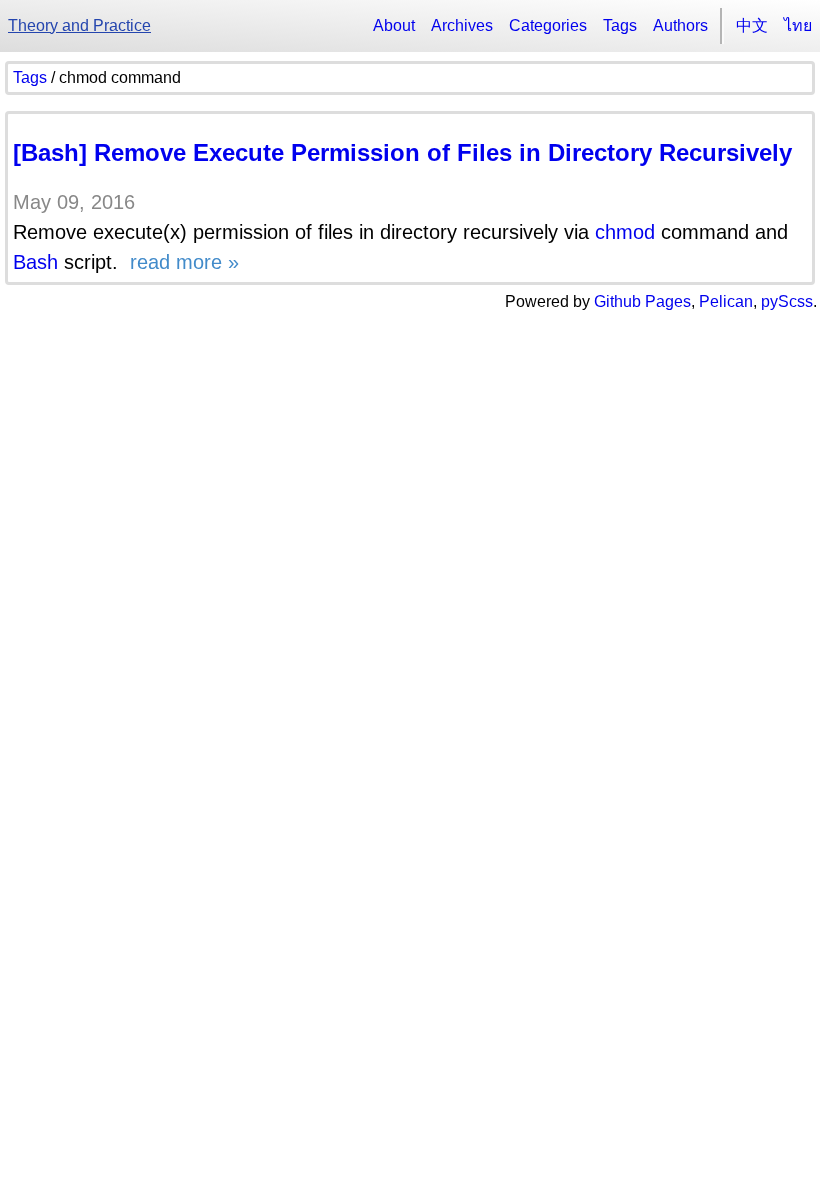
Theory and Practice (79, 25)
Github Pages (642, 301)
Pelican (726, 301)
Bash (35, 262)
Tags (620, 25)
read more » (181, 262)
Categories (548, 25)
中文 (752, 25)
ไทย (798, 25)
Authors (680, 25)
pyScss (787, 301)
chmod (625, 232)
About (394, 25)
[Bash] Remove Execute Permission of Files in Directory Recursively (402, 152)
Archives (462, 25)
